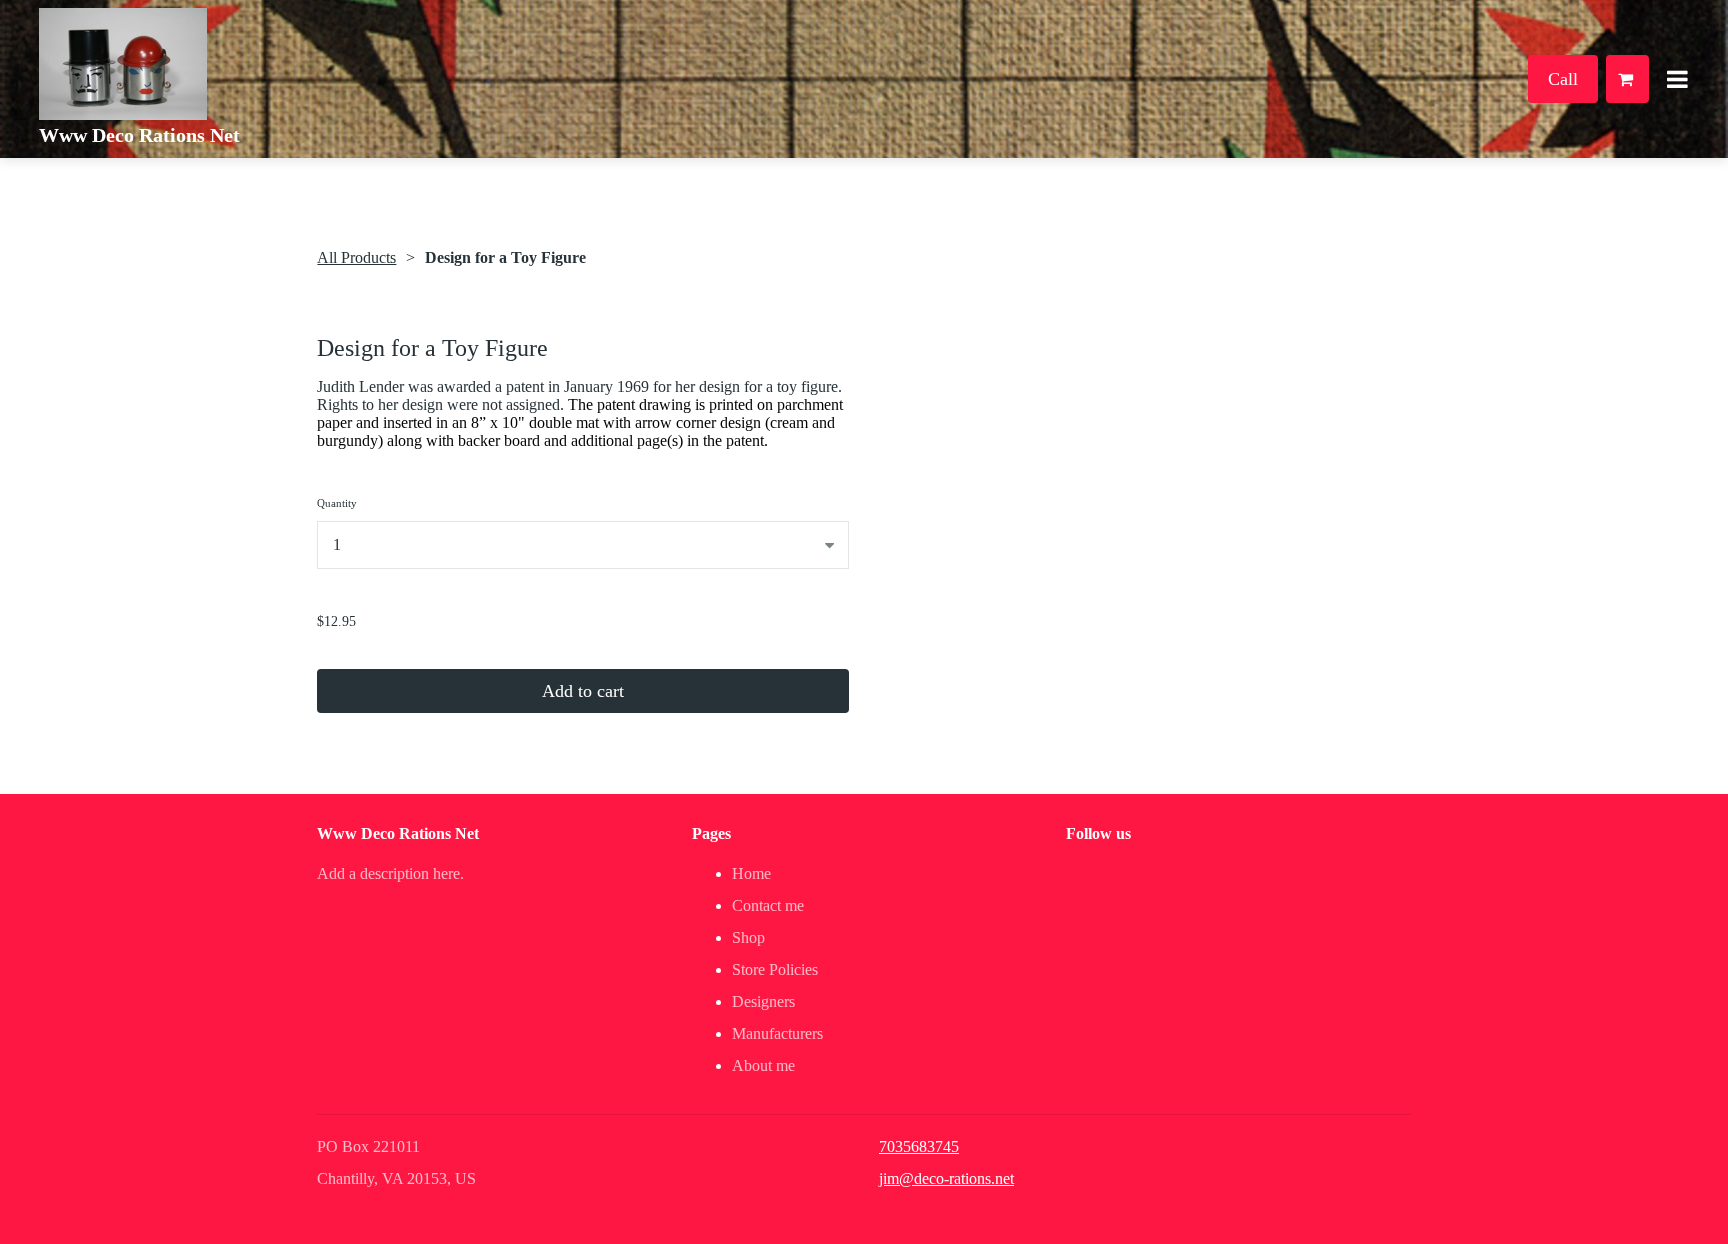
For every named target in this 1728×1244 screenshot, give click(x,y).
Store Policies (775, 969)
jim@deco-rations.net (946, 1178)
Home (751, 873)
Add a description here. (390, 873)
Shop (748, 937)
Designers (763, 1001)
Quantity (337, 503)
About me (763, 1065)
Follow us (1098, 833)
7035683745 (919, 1146)
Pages (711, 833)
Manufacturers (777, 1033)
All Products (356, 257)
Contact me (768, 905)
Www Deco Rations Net (139, 135)
